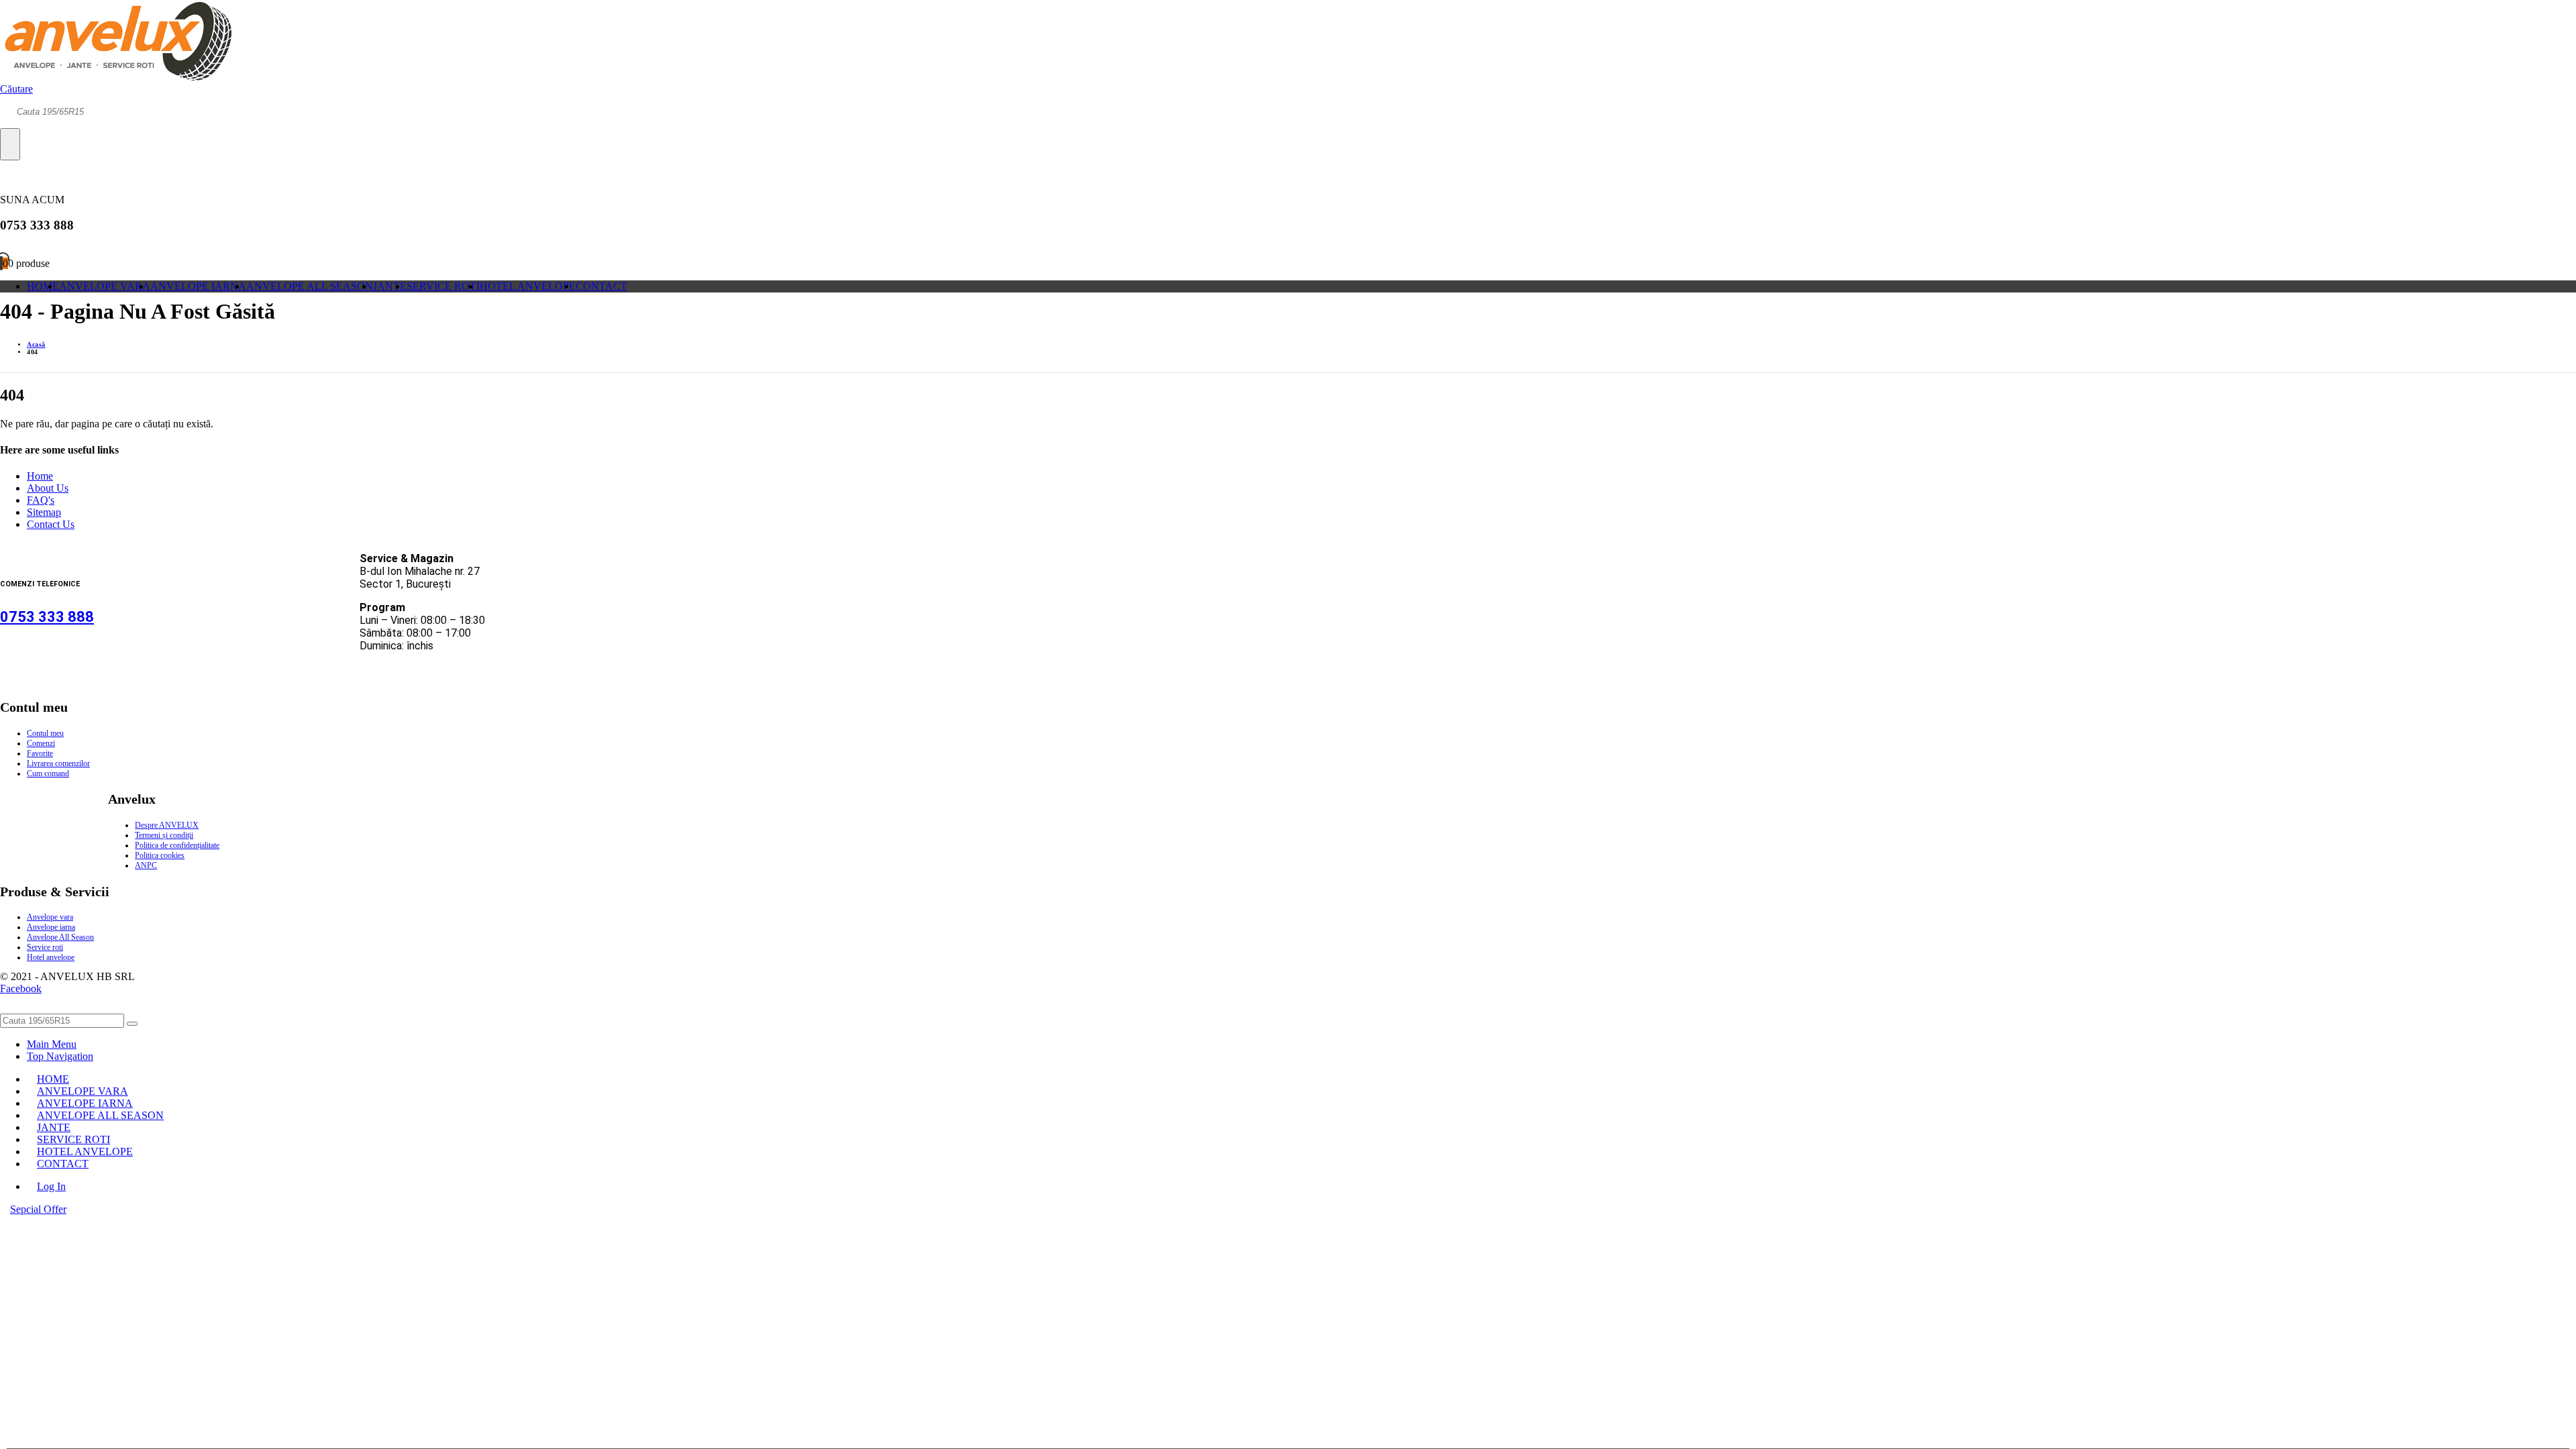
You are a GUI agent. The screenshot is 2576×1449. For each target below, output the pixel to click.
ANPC (146, 865)
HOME (43, 286)
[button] (16, 89)
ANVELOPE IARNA (198, 286)
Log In (51, 1186)
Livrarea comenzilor (58, 763)
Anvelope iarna (51, 927)
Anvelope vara (50, 917)
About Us (48, 488)
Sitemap (44, 512)
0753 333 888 (47, 617)
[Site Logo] (116, 77)
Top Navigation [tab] (60, 1056)
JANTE (390, 286)
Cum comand (48, 773)
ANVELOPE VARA (105, 286)
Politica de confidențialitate (177, 845)
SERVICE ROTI (443, 286)
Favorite (40, 753)
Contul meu (45, 733)
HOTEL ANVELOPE (528, 286)
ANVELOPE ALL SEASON (310, 286)
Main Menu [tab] (52, 1044)
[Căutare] (10, 144)
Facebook (21, 988)
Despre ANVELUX (167, 825)
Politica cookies (160, 855)
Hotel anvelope (51, 957)
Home (40, 476)
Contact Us (51, 524)
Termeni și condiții (164, 835)
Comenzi (41, 743)
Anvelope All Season (60, 937)
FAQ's (41, 500)
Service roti (45, 947)
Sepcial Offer (38, 1209)
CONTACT (601, 286)
